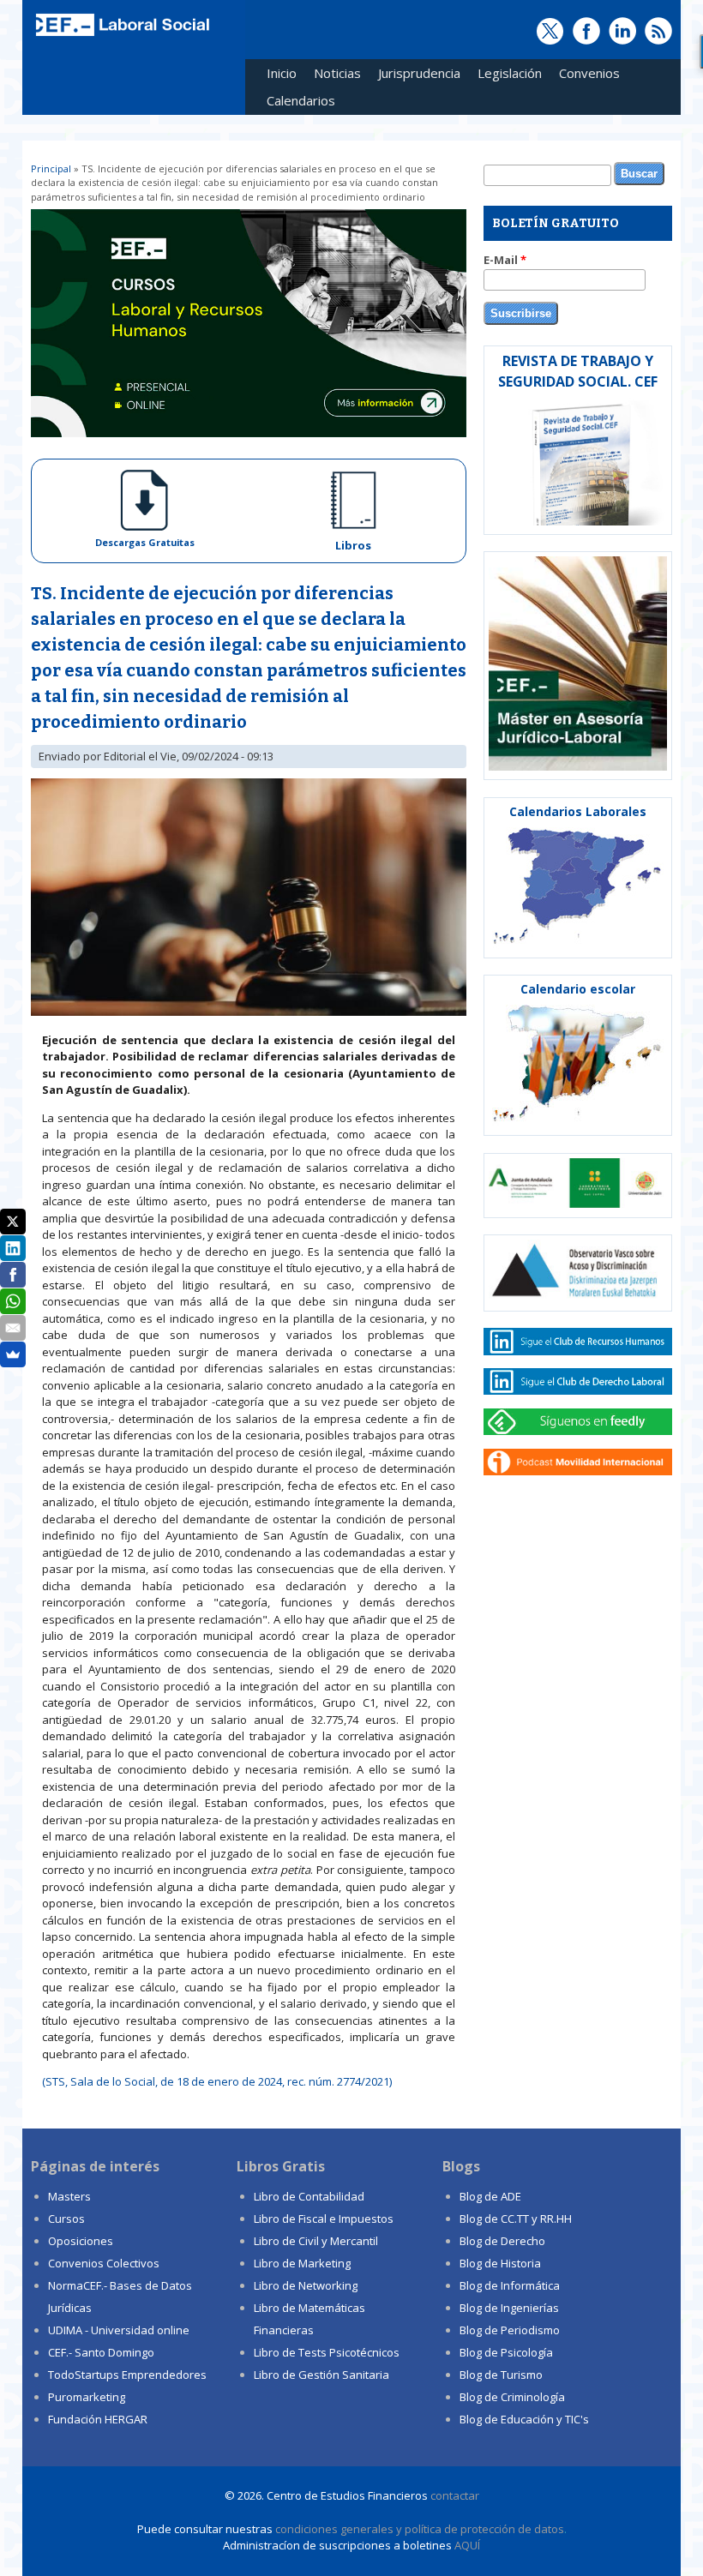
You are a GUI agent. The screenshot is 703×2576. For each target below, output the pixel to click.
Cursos (66, 2219)
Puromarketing (87, 2397)
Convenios (585, 76)
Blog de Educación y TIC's (524, 2419)
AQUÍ (467, 2545)
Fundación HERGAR (98, 2419)
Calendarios (297, 103)
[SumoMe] (13, 1354)
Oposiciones (81, 2241)
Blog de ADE (490, 2196)
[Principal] (121, 36)
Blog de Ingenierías (509, 2308)
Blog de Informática (510, 2285)
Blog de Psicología (506, 2352)
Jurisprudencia (415, 76)
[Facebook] (13, 1275)
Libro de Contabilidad (309, 2196)
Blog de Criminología (512, 2397)
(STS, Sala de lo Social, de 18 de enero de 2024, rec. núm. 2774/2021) (217, 2081)
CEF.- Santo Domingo (101, 2352)
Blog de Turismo (501, 2375)
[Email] (13, 1328)
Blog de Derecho (502, 2241)
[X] (13, 1222)
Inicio (282, 73)
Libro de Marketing (302, 2263)
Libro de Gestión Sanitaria (321, 2375)
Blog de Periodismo (510, 2330)
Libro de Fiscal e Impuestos (324, 2219)
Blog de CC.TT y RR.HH (516, 2219)
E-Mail (505, 260)
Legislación (505, 76)
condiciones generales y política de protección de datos (420, 2529)
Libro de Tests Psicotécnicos (327, 2352)
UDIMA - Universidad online (119, 2330)
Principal (51, 168)
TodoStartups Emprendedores (127, 2375)
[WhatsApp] (13, 1301)
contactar (455, 2495)
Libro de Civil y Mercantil (316, 2241)
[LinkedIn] (13, 1248)
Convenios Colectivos (104, 2263)
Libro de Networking (306, 2285)
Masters (69, 2196)
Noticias (337, 73)
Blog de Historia (500, 2263)
